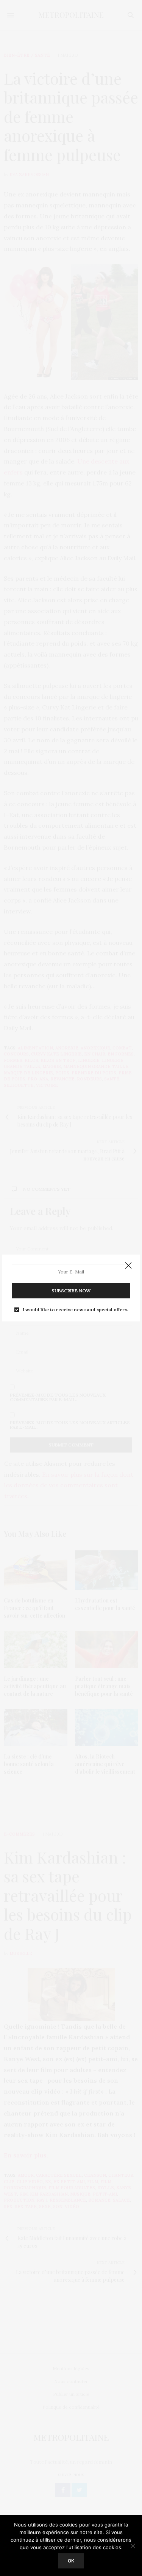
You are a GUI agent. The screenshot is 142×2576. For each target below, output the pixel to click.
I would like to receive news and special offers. (75, 1310)
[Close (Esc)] (128, 1266)
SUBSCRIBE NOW (71, 1291)
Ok (71, 2561)
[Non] (133, 2546)
